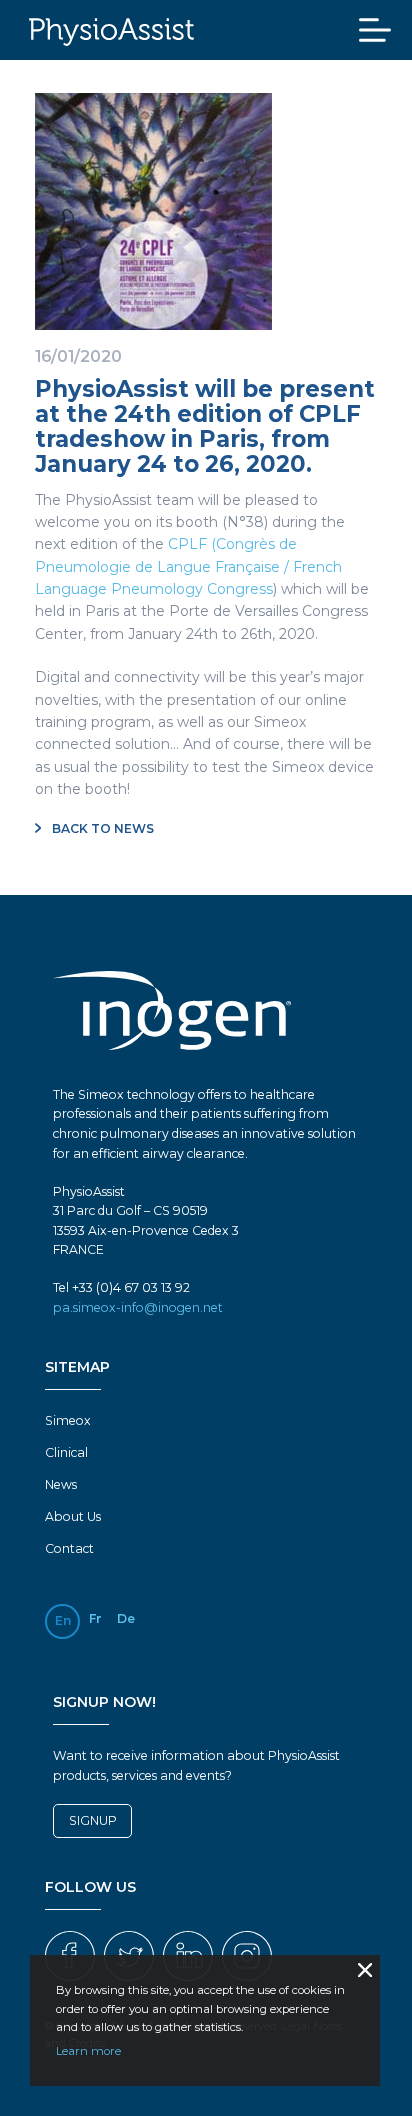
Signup (93, 1820)
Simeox (68, 1420)
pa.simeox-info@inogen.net (138, 1307)
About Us (73, 1516)
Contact (69, 1548)
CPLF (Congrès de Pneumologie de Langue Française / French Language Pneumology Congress (188, 566)
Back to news (101, 828)
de (126, 1618)
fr (95, 1618)
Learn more (88, 2051)
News (61, 1484)
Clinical (66, 1452)
